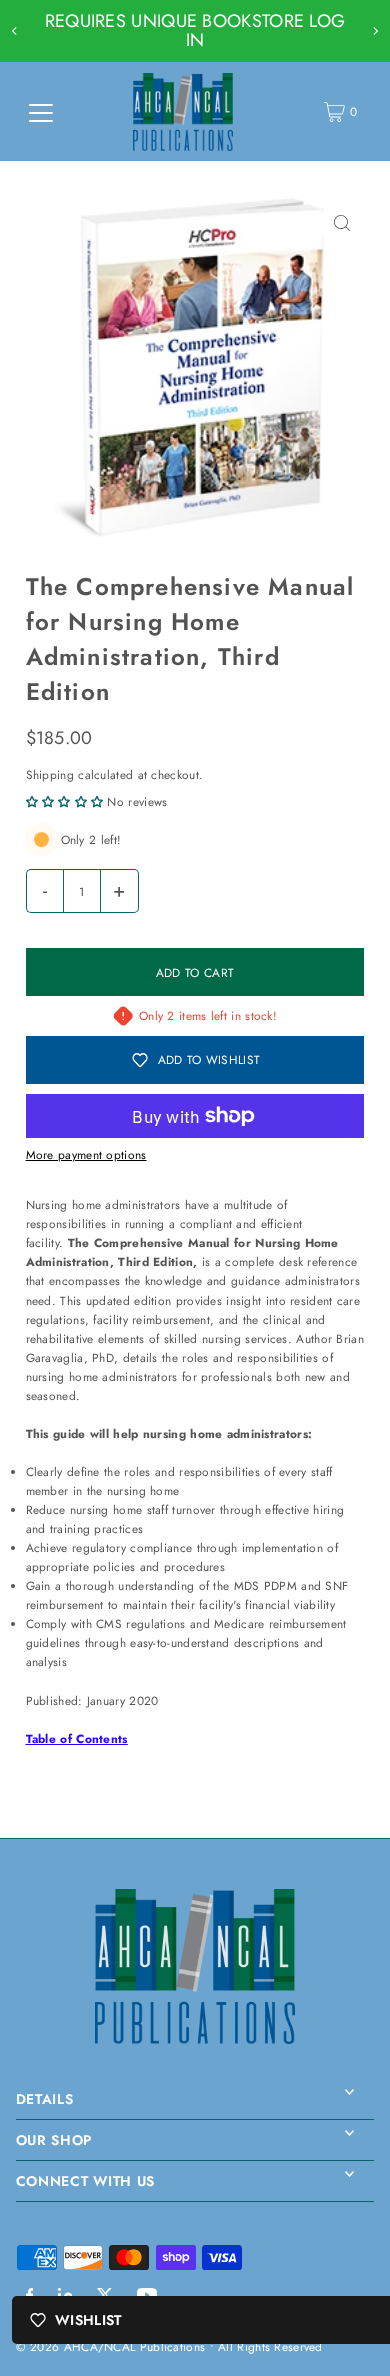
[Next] (375, 31)
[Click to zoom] (341, 223)
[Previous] (15, 31)
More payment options (86, 1154)
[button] (65, 801)
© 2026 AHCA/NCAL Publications (111, 2346)
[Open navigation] (41, 112)
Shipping (50, 774)
